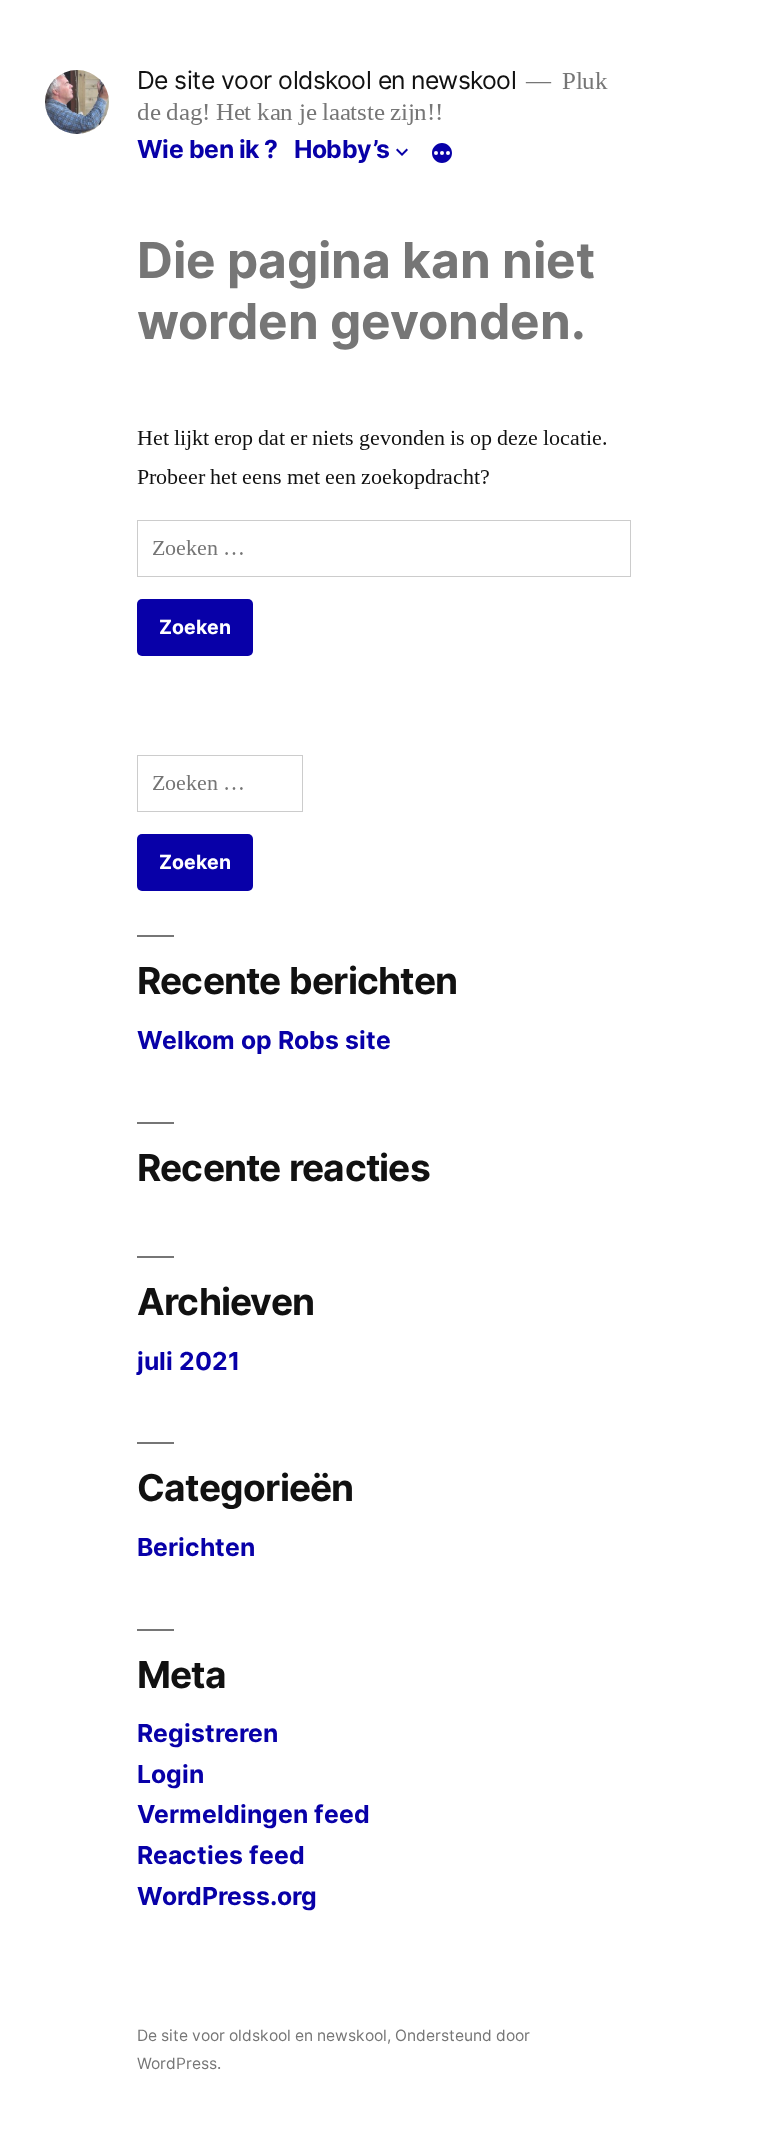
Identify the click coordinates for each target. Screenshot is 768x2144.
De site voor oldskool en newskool (327, 80)
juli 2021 (188, 1361)
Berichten (196, 1547)
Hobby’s (342, 149)
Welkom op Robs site (264, 1040)
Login (170, 1774)
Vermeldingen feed (253, 1814)
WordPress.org (227, 1896)
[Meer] (442, 153)
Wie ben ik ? (207, 149)
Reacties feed (221, 1855)
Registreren (207, 1733)
